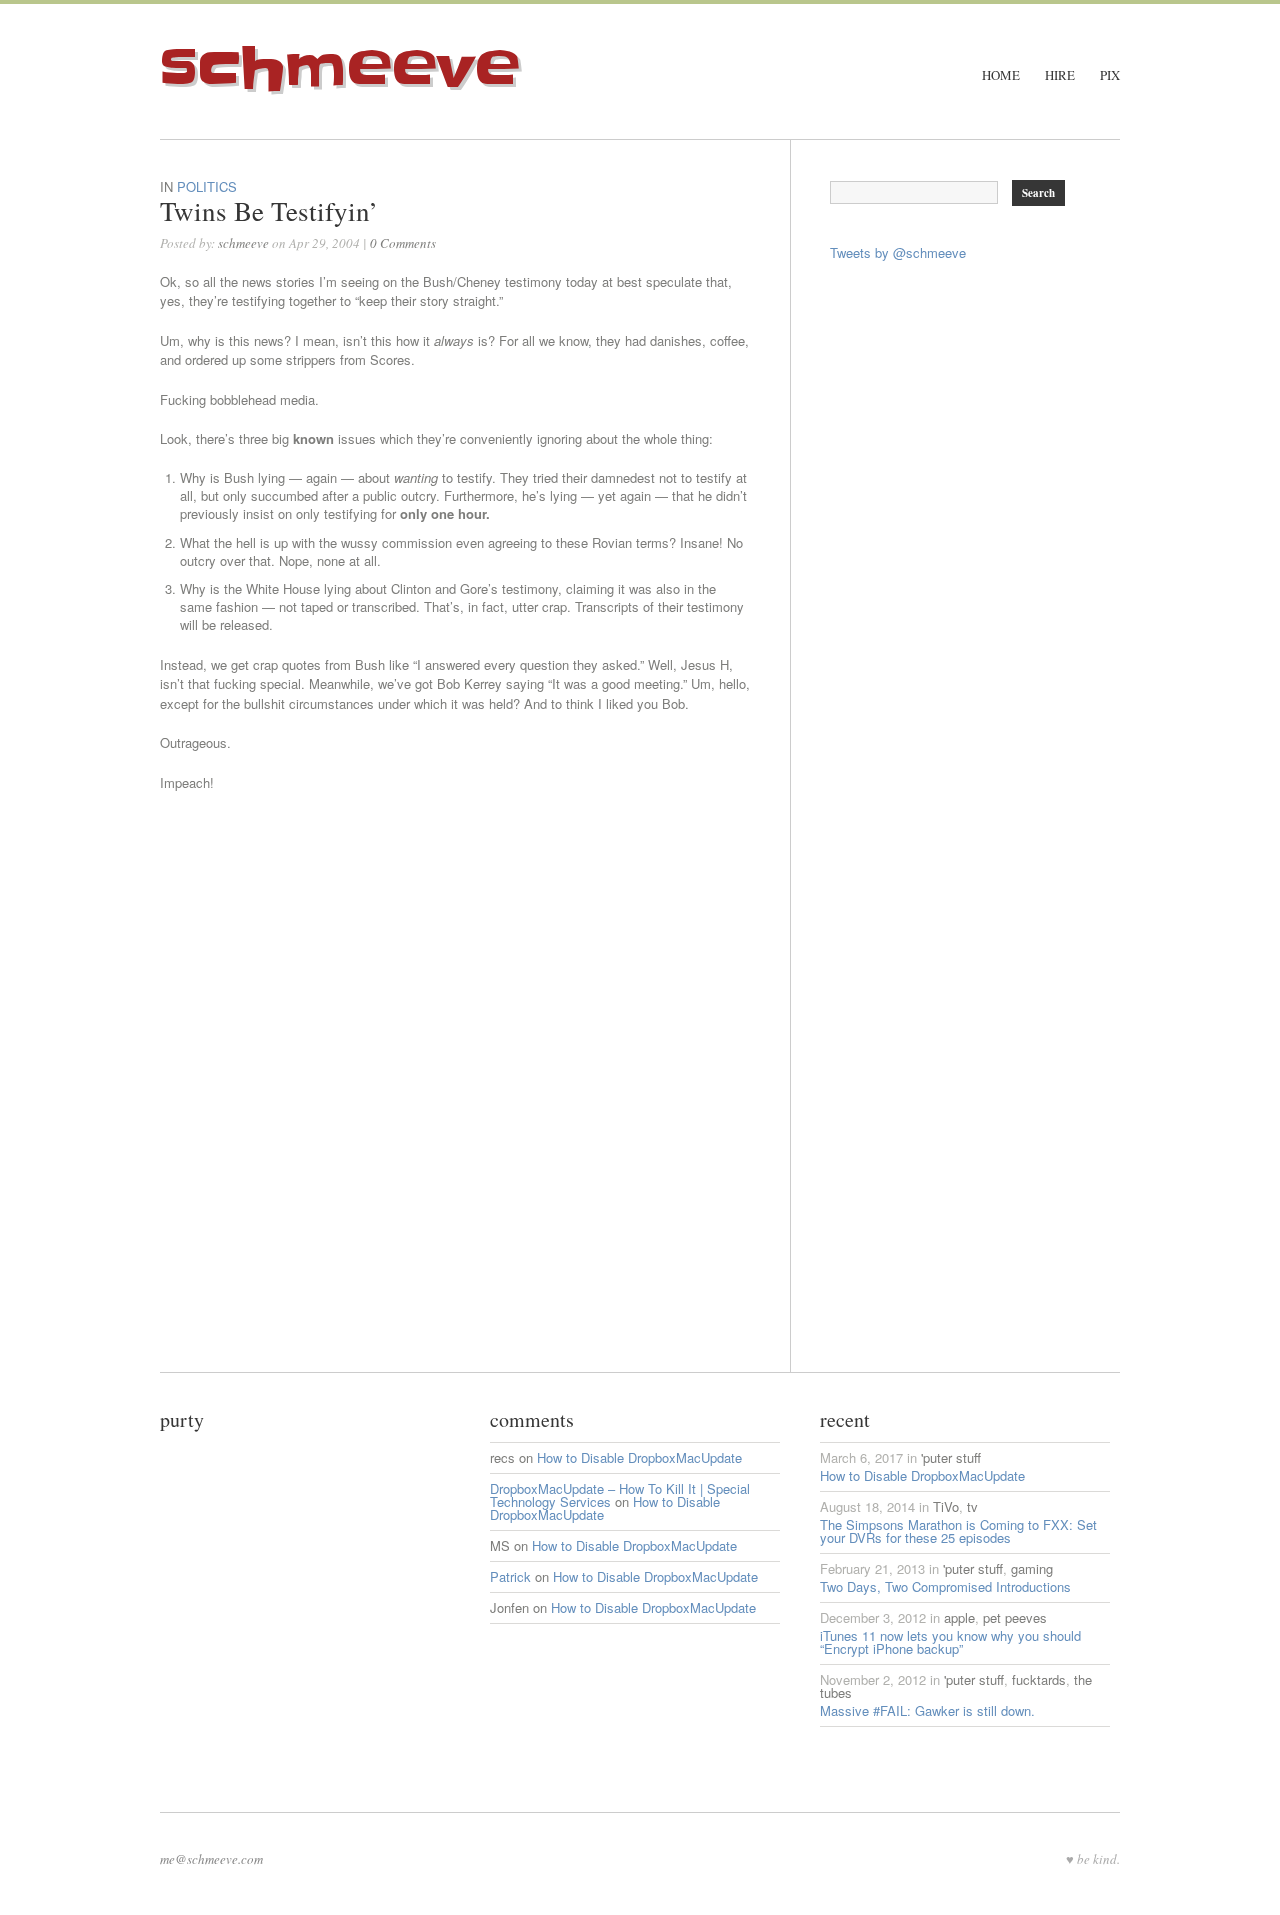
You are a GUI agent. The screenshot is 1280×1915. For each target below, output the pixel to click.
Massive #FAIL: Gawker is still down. (927, 1710)
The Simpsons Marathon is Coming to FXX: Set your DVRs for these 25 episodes (958, 1531)
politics (207, 186)
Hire (1060, 75)
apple (959, 1617)
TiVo (946, 1506)
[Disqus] (475, 1122)
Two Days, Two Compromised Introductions (945, 1586)
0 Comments (403, 243)
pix (1110, 75)
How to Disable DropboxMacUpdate (639, 1457)
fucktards (1039, 1679)
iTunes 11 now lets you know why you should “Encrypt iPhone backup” (950, 1642)
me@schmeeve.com (211, 1859)
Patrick (510, 1576)
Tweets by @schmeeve (898, 252)
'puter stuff (951, 1457)
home (1001, 75)
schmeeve (340, 69)
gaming (1032, 1568)
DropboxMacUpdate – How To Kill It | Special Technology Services (620, 1495)
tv (972, 1506)
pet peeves (1015, 1617)
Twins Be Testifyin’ (269, 211)
